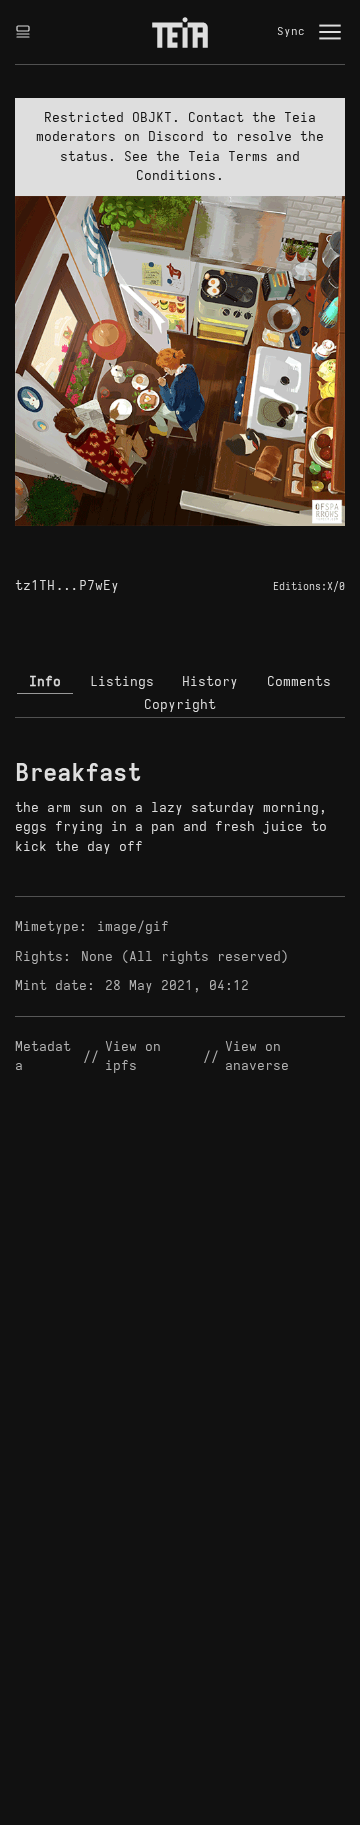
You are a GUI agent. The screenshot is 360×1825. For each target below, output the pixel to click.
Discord (176, 136)
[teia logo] (180, 32)
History (210, 681)
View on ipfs (137, 1056)
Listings (122, 681)
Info (45, 681)
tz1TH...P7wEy (67, 585)
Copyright (180, 704)
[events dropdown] (23, 32)
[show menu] (330, 32)
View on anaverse (257, 1056)
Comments (299, 681)
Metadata (43, 1056)
